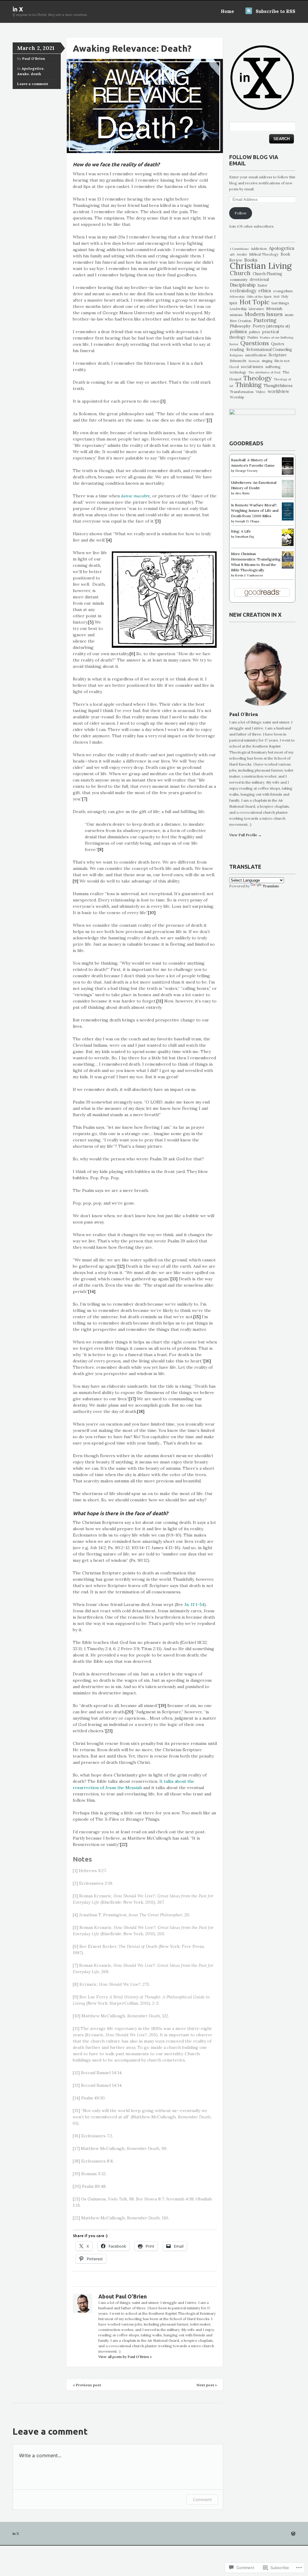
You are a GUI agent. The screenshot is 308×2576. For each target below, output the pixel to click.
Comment (202, 2499)
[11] (160, 1001)
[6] (132, 654)
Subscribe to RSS (276, 11)
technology (238, 372)
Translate (271, 886)
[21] (109, 1731)
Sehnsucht (238, 361)
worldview (279, 391)
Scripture (278, 355)
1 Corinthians (239, 249)
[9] (75, 881)
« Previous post (87, 2385)
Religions (236, 355)
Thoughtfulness (278, 386)
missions (236, 315)
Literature (256, 309)
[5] (91, 622)
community (239, 279)
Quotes (278, 344)
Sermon (254, 361)
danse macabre (136, 496)
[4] (109, 540)
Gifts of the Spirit (259, 297)
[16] (207, 1361)
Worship (237, 397)
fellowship (237, 297)
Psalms (253, 338)
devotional (259, 279)
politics (254, 332)
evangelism (283, 291)
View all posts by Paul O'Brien (125, 2357)
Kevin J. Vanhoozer (249, 575)
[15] (197, 1317)
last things (280, 303)
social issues (252, 367)
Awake (23, 74)
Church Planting (267, 274)
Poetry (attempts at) (271, 326)
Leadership (238, 309)
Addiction (259, 249)
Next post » (207, 2385)
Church (240, 273)
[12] (121, 1266)
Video (261, 392)
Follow (241, 213)
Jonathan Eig (245, 537)
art (232, 254)
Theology (257, 378)
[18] (141, 1411)
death (36, 74)
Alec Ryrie (242, 493)
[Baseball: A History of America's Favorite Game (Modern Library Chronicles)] (288, 473)
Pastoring (265, 320)
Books (251, 260)
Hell (277, 297)
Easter (263, 285)
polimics (238, 332)
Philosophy (240, 326)
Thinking (248, 385)
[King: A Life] (288, 545)
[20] (130, 1712)
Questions (255, 343)
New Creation (241, 321)
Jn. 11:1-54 (194, 1604)
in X (18, 9)
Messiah (274, 309)
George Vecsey (246, 471)
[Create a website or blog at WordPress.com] (293, 2534)
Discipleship (243, 285)
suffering (273, 367)
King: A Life (241, 531)
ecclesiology (243, 291)
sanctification (256, 355)
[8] (100, 849)
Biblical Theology (264, 254)
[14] (92, 1291)
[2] (209, 420)
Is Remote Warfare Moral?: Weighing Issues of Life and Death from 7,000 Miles (255, 510)
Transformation (242, 392)
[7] (85, 799)
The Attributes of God (264, 372)
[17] (132, 1399)
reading (237, 350)
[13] (174, 1279)
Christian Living (261, 266)
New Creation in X (255, 615)
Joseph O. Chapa (247, 521)
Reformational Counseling (269, 350)
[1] (163, 401)
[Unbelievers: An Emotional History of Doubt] (288, 496)
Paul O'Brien (34, 58)
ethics (265, 291)
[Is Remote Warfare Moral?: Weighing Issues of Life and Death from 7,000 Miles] (288, 519)
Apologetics (33, 68)
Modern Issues (264, 314)
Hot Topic (254, 302)
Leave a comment (33, 84)
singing (267, 361)
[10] (152, 913)
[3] (158, 521)
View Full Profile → (245, 835)
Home (227, 11)
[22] (124, 1844)
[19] (162, 1706)
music (289, 315)
